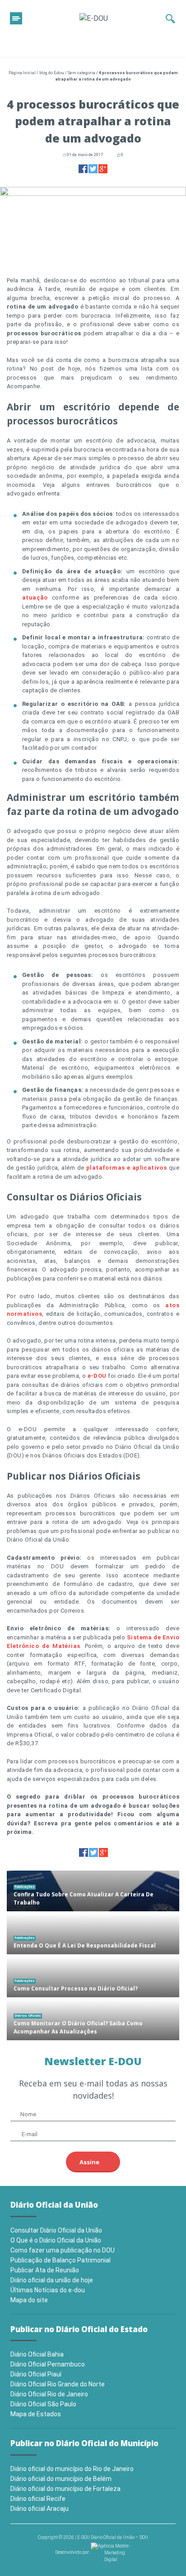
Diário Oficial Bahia (37, 2354)
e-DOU (97, 1376)
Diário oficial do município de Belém (61, 2479)
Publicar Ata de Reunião (45, 2270)
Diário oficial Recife (38, 2499)
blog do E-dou (52, 73)
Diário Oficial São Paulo (43, 2404)
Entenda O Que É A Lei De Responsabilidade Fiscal (85, 1945)
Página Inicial (22, 73)
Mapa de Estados (36, 2414)
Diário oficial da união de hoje (52, 2280)
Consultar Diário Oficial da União (56, 2230)
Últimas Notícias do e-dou (48, 2290)
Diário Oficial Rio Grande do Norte (58, 2384)
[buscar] (170, 19)
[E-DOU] (94, 18)
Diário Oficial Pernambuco (48, 2364)
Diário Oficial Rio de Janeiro (49, 2394)
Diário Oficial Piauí (36, 2374)
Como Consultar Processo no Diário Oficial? (76, 1988)
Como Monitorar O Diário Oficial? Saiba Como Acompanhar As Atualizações (78, 2027)
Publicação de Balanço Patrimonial (60, 2260)
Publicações (25, 1887)
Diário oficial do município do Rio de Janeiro (72, 2469)
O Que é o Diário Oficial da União (56, 2240)
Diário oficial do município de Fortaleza (65, 2489)
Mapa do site (29, 2300)
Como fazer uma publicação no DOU (63, 2250)
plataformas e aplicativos (126, 1168)
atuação (35, 598)
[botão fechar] (16, 18)
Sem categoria (81, 73)
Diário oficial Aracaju (40, 2509)
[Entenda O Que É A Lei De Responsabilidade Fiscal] (93, 1934)
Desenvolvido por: (73, 2552)
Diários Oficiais (28, 2016)
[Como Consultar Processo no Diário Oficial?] (93, 1977)
